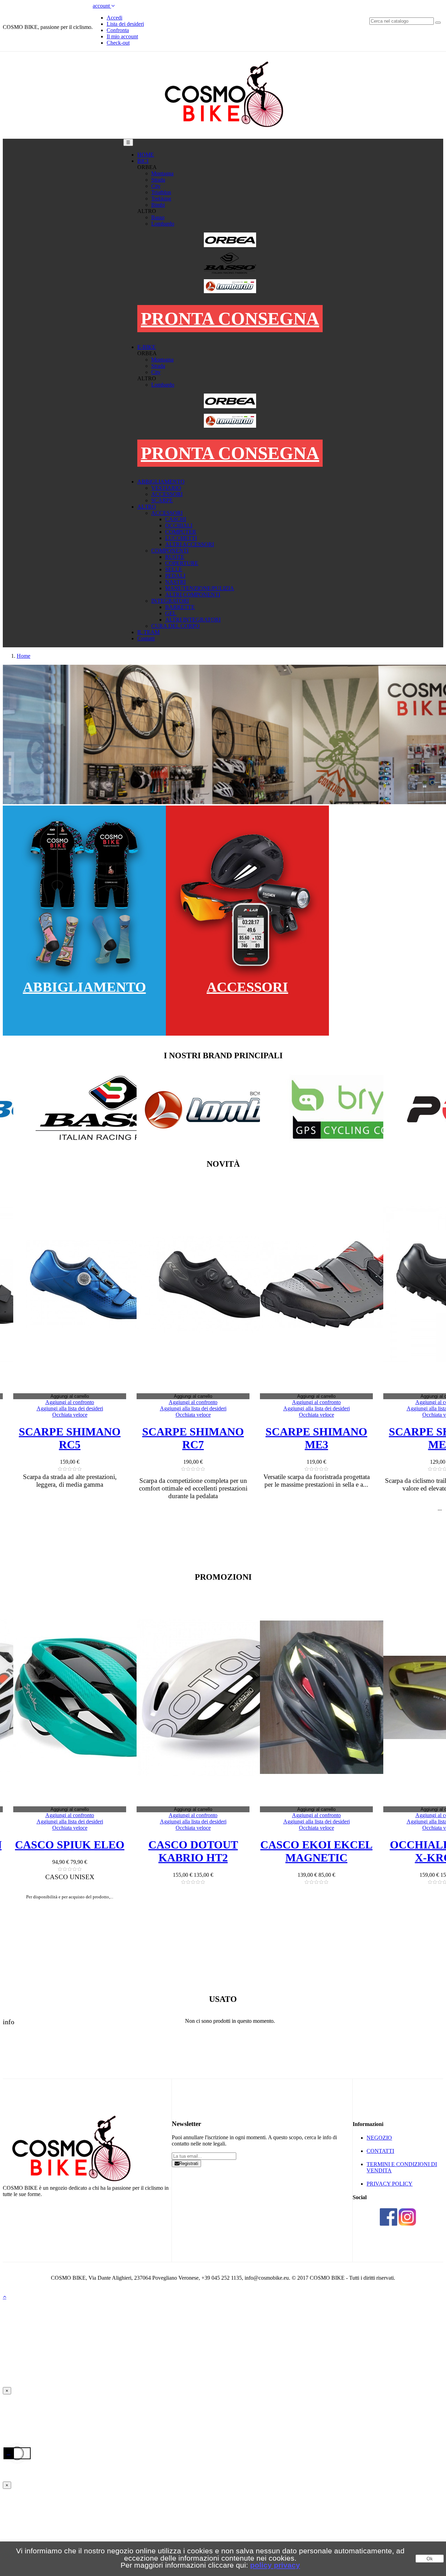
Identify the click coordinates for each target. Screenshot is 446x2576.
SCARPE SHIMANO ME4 (327, 1438)
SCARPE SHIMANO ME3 (203, 1438)
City (156, 186)
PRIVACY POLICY (390, 2184)
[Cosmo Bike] (223, 135)
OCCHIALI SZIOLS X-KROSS (327, 1851)
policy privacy (275, 2565)
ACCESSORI (247, 987)
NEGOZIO (379, 2138)
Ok (430, 2559)
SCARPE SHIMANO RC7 (80, 1438)
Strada (158, 180)
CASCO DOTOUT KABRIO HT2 (80, 1851)
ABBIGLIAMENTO (84, 987)
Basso (158, 217)
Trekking (161, 199)
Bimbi (158, 205)
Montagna (162, 173)
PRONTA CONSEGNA (230, 319)
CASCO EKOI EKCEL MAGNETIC (203, 1851)
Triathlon (161, 192)
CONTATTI (380, 2151)
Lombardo (163, 224)
